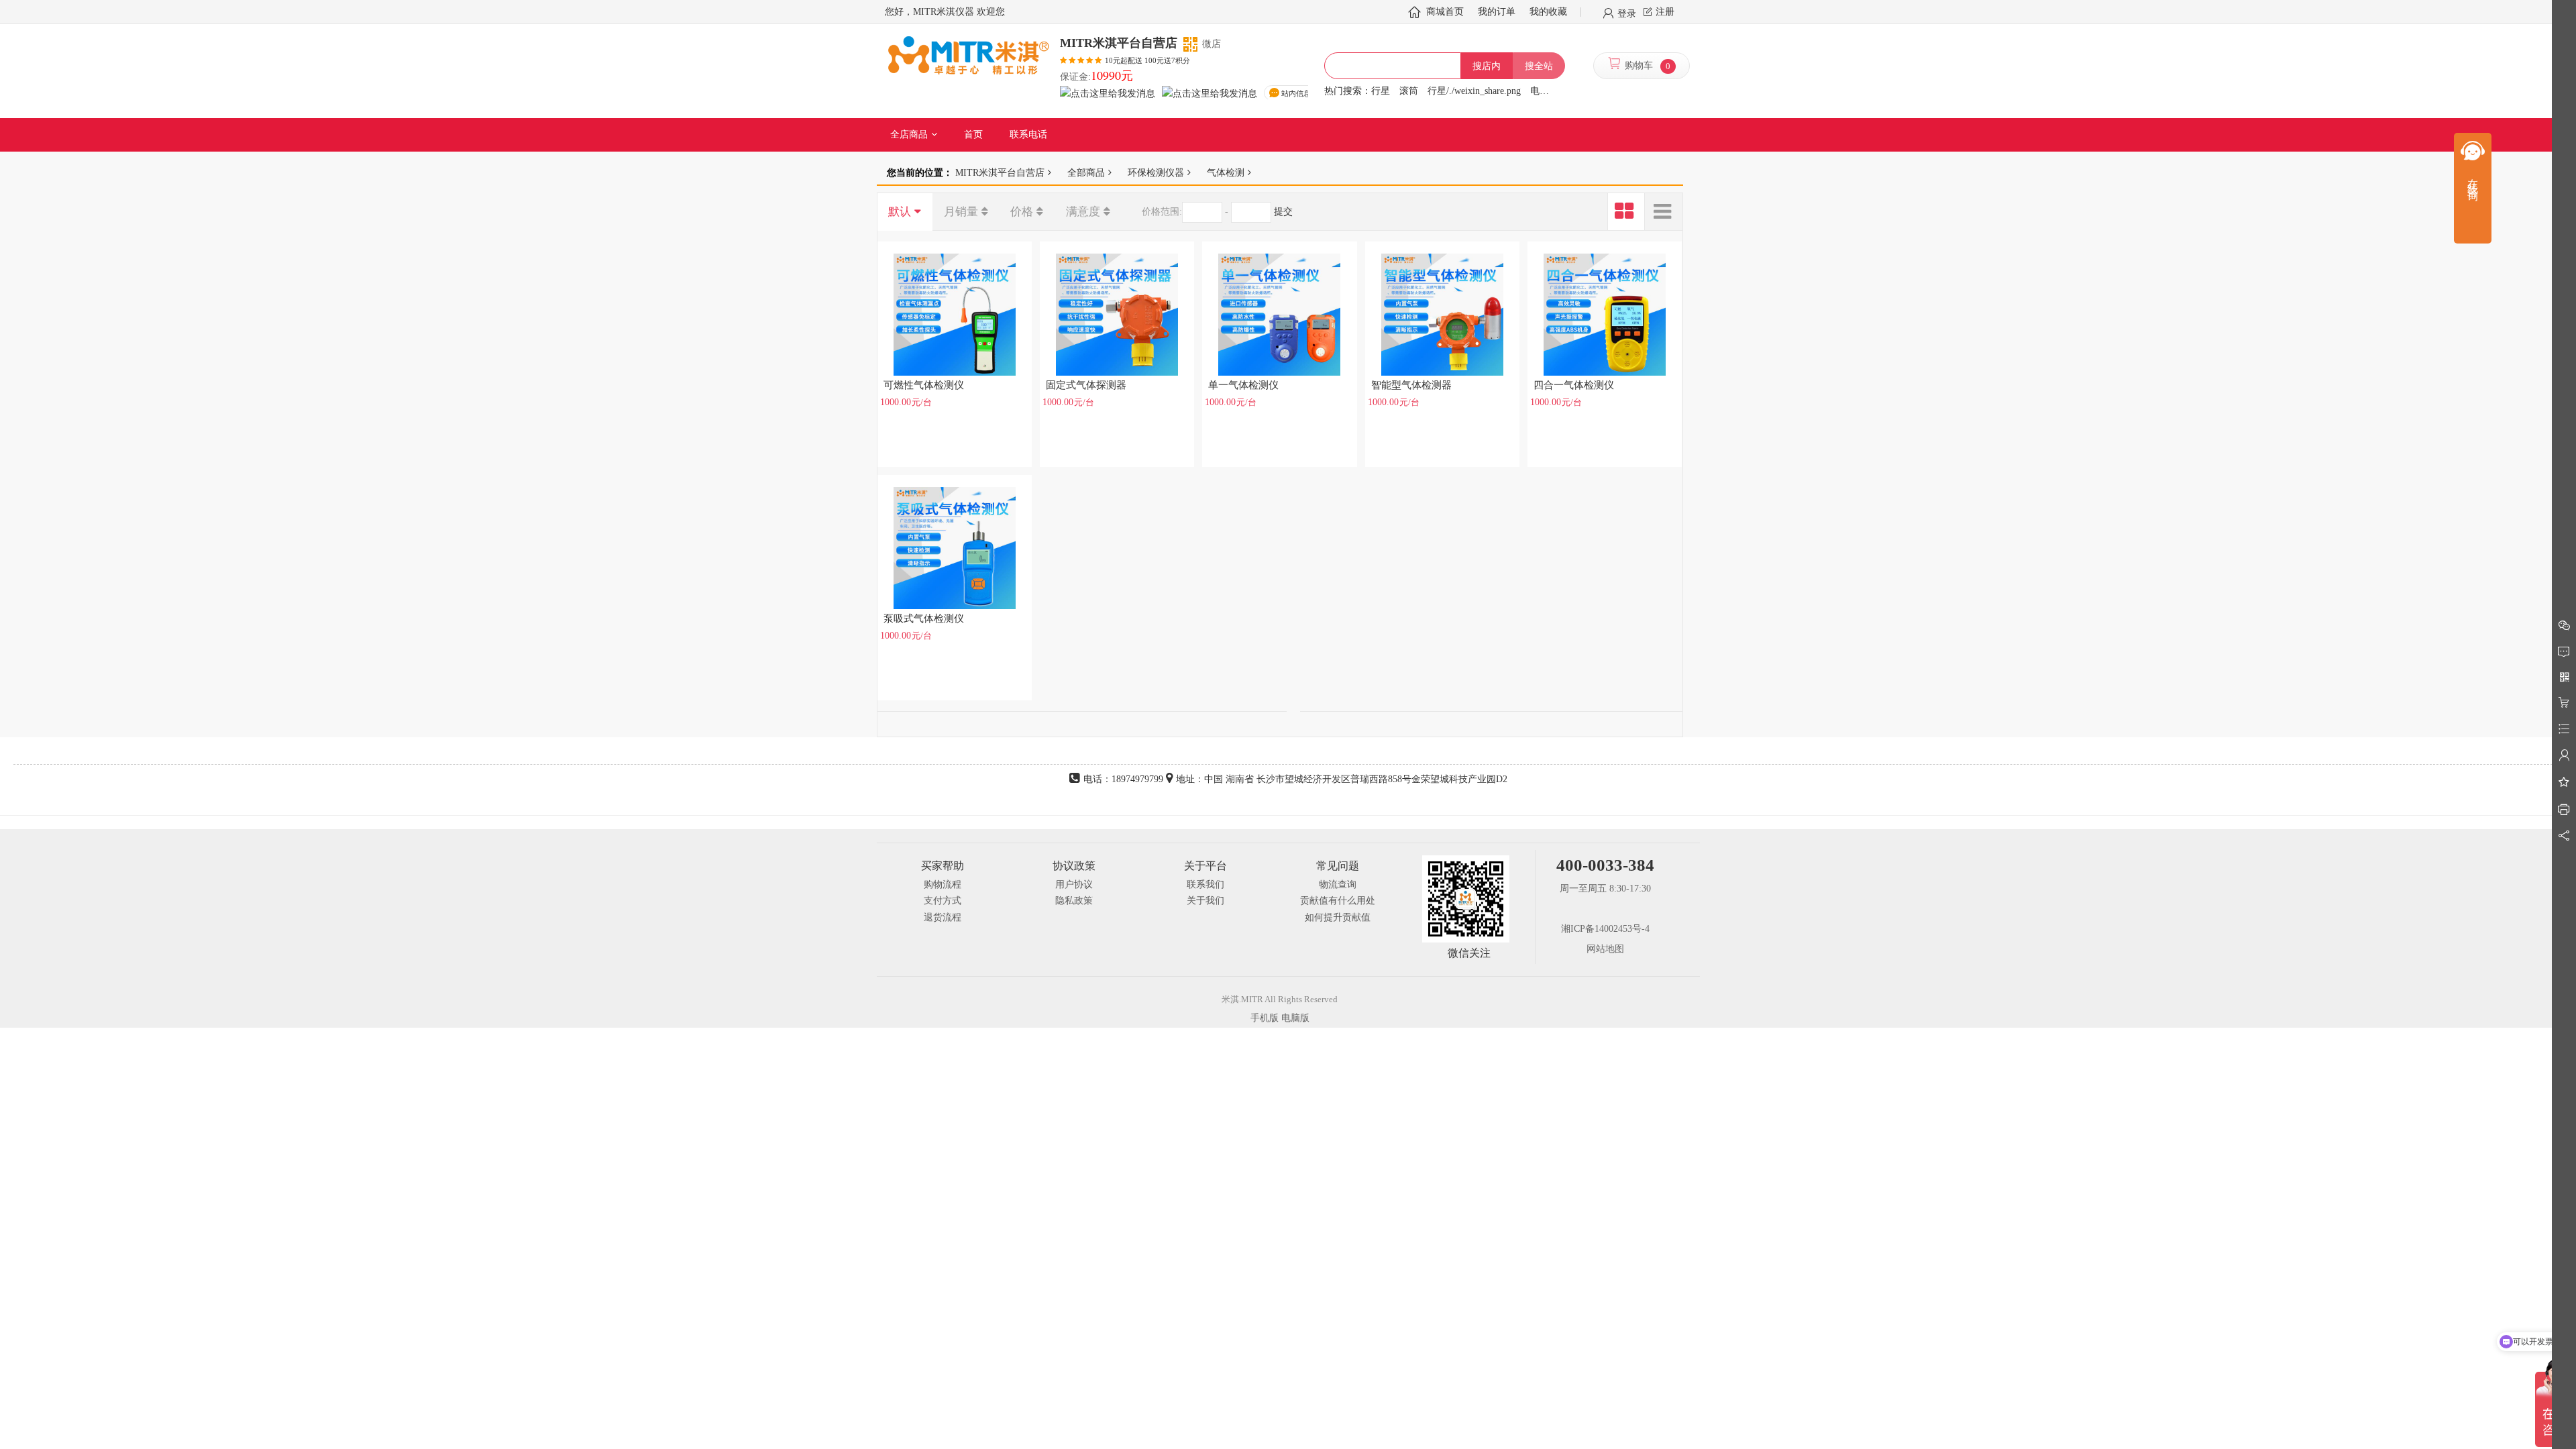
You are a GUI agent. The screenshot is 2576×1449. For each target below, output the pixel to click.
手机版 (1265, 1018)
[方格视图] (1626, 212)
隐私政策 (1074, 901)
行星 (1381, 91)
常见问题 (1338, 866)
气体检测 (1226, 172)
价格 (1022, 212)
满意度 (1083, 212)
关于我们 (1205, 901)
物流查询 (1338, 884)
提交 (1283, 212)
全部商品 (1086, 172)
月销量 (961, 212)
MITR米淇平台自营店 (1000, 172)
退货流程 (943, 917)
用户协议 (1074, 884)
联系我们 (1205, 884)
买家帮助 (943, 866)
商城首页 (1445, 12)
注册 (1665, 12)
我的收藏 (1548, 12)
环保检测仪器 (1156, 172)
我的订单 (1497, 12)
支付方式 (943, 901)
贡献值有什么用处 (1338, 901)
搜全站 (1539, 66)
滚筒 (1409, 91)
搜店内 (1487, 66)
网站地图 (1605, 949)
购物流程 (943, 884)
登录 (1627, 13)
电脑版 (1295, 1018)
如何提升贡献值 (1338, 917)
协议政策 (1074, 866)
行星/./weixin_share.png (1474, 91)
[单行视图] (1664, 212)
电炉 (1540, 91)
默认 (900, 212)
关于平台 (1205, 866)
